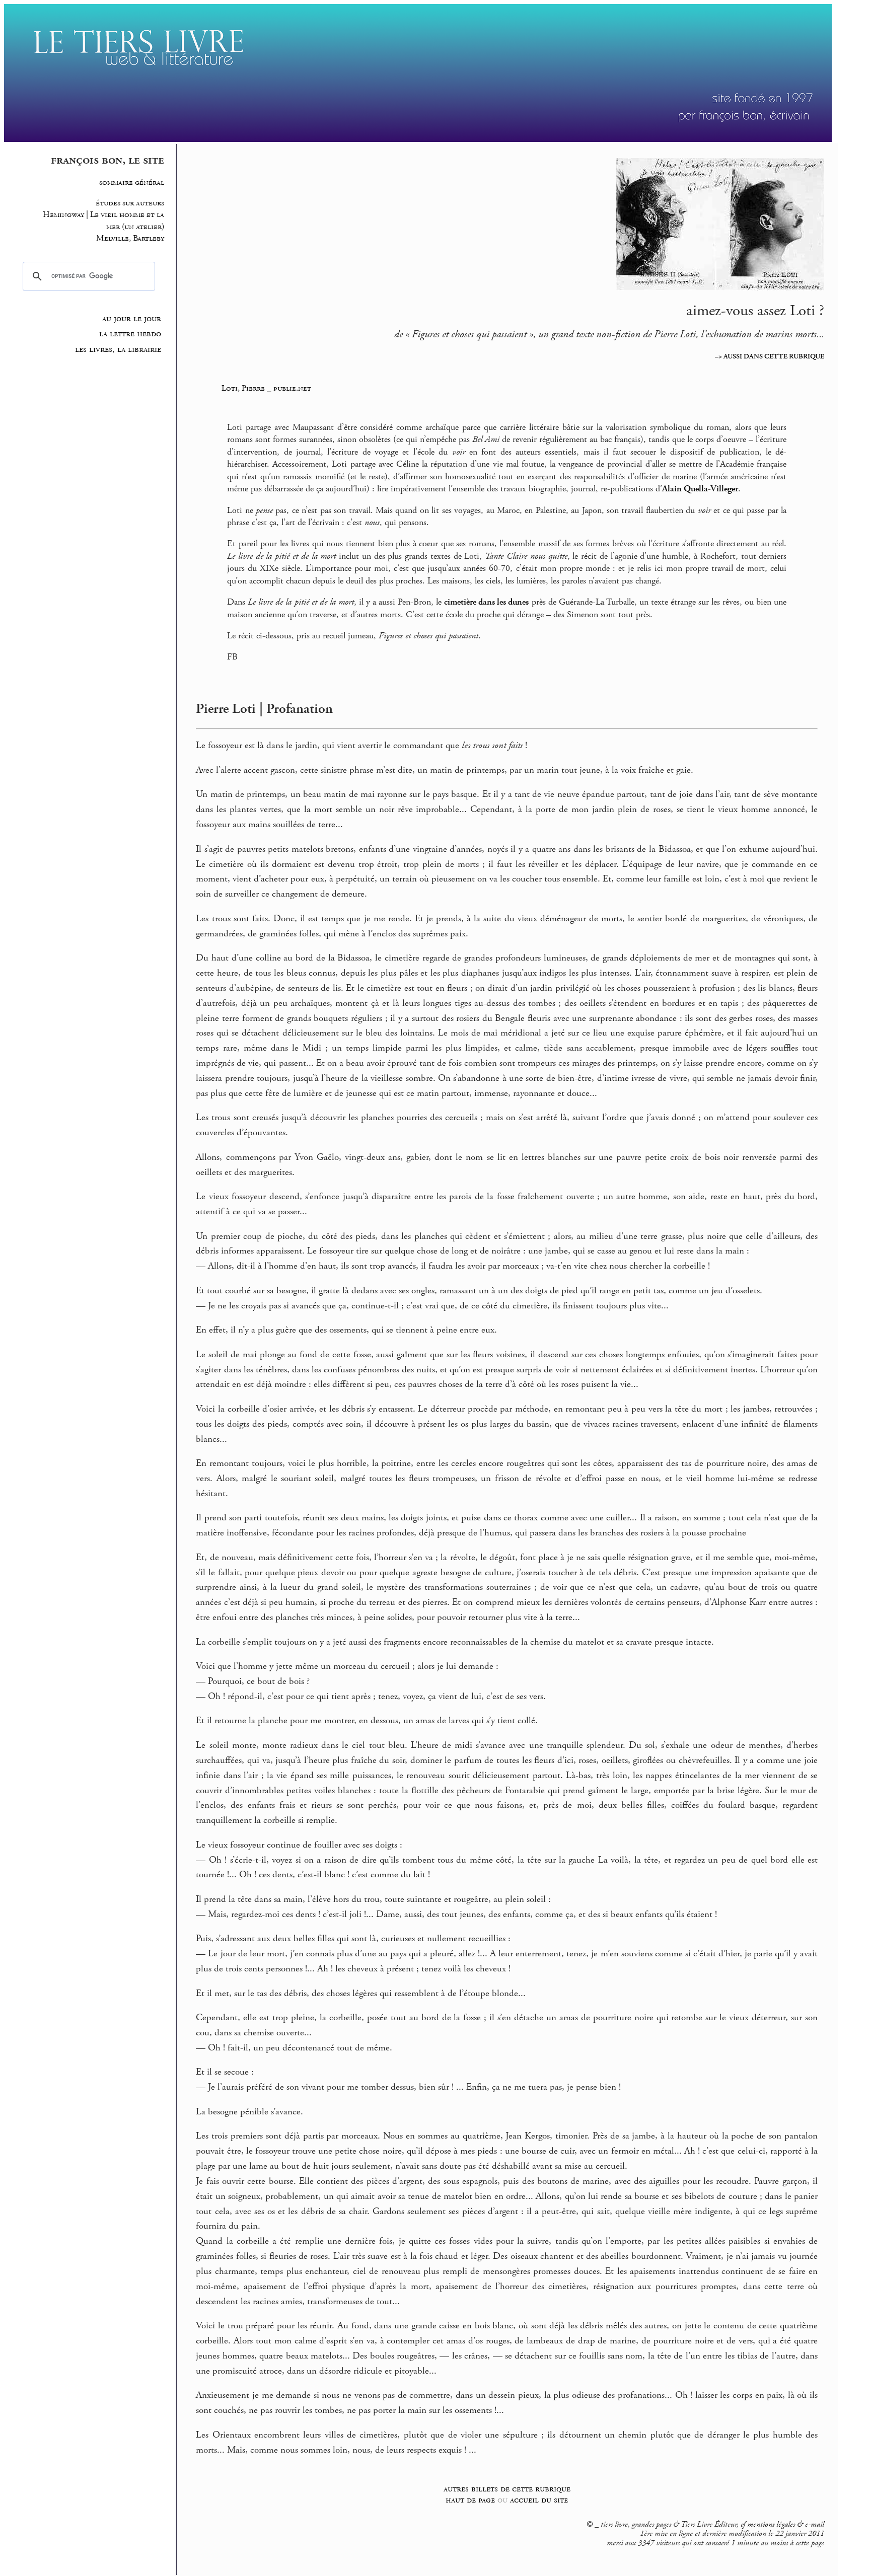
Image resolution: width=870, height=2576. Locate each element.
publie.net (292, 388)
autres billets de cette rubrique (507, 2489)
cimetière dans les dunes (486, 602)
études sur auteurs (130, 203)
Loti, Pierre (244, 388)
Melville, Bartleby (130, 238)
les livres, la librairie (118, 349)
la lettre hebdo (130, 334)
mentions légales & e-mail (786, 2525)
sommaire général (132, 182)
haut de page (470, 2500)
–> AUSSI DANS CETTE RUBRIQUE (770, 356)
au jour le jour (132, 319)
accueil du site (539, 2500)
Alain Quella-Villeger (700, 489)
